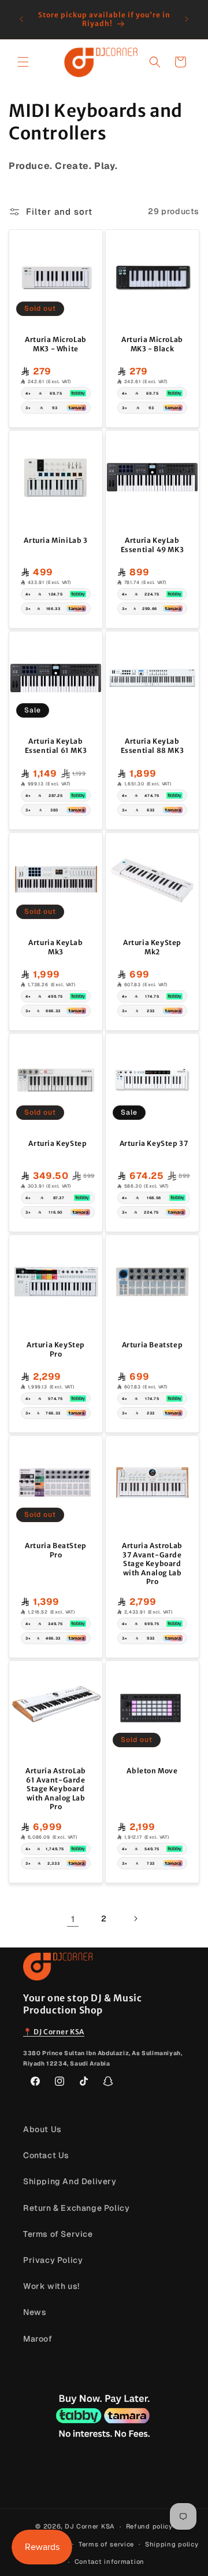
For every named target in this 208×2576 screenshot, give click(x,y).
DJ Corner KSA (90, 2526)
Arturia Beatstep (153, 1345)
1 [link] (73, 1919)
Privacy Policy (53, 2260)
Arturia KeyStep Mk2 (152, 947)
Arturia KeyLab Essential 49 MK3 (153, 545)
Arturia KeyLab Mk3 (55, 947)
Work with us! (51, 2286)
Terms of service (106, 2544)
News (35, 2312)
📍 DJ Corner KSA (54, 2032)
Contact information (109, 2562)
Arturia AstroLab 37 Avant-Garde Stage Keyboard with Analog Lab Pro (152, 1563)
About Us (42, 2129)
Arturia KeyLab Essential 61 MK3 (56, 746)
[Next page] (135, 1919)
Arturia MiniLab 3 (55, 540)
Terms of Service (58, 2234)
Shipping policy (172, 2544)
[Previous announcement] (21, 19)
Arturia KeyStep (57, 1143)
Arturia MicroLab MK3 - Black (152, 344)
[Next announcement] (187, 19)
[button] (23, 62)
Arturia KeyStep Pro (56, 1349)
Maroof (38, 2339)
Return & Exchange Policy (76, 2208)
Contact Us (46, 2155)
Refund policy (149, 2526)
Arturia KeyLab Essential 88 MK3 (153, 746)
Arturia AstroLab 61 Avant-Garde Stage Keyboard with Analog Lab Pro (56, 1789)
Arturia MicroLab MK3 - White (56, 344)
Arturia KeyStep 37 (154, 1143)
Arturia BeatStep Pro (56, 1550)
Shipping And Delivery (70, 2181)
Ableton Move (152, 1771)
